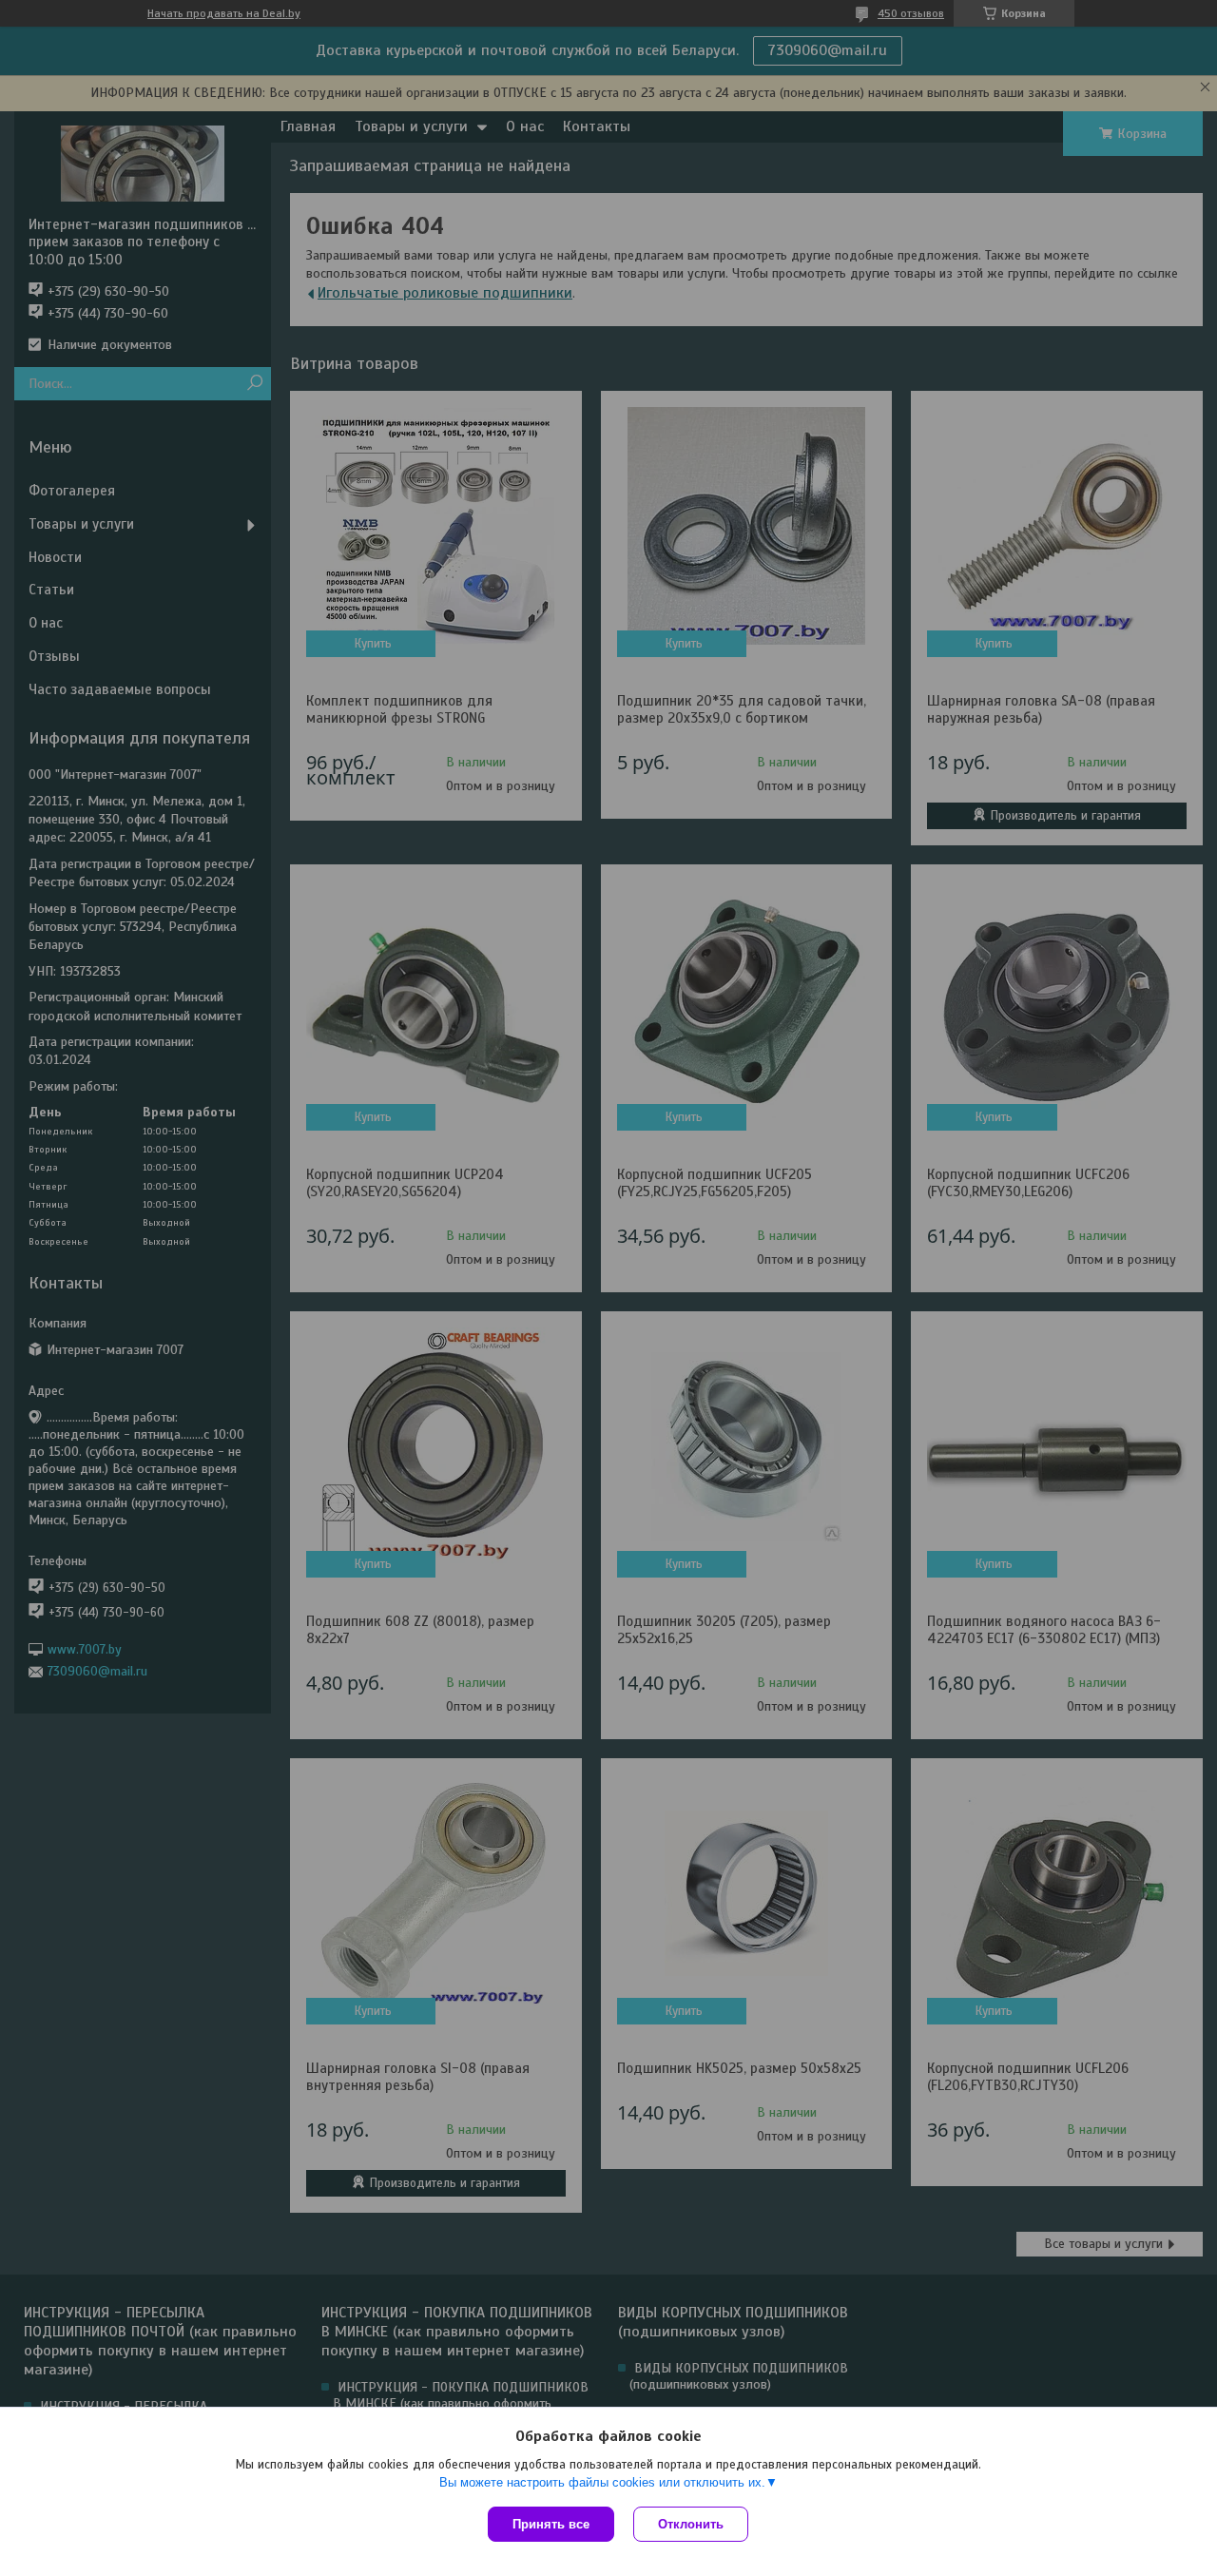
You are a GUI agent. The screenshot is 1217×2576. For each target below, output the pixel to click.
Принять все (551, 2524)
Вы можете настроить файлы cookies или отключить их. (602, 2482)
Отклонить (691, 2524)
